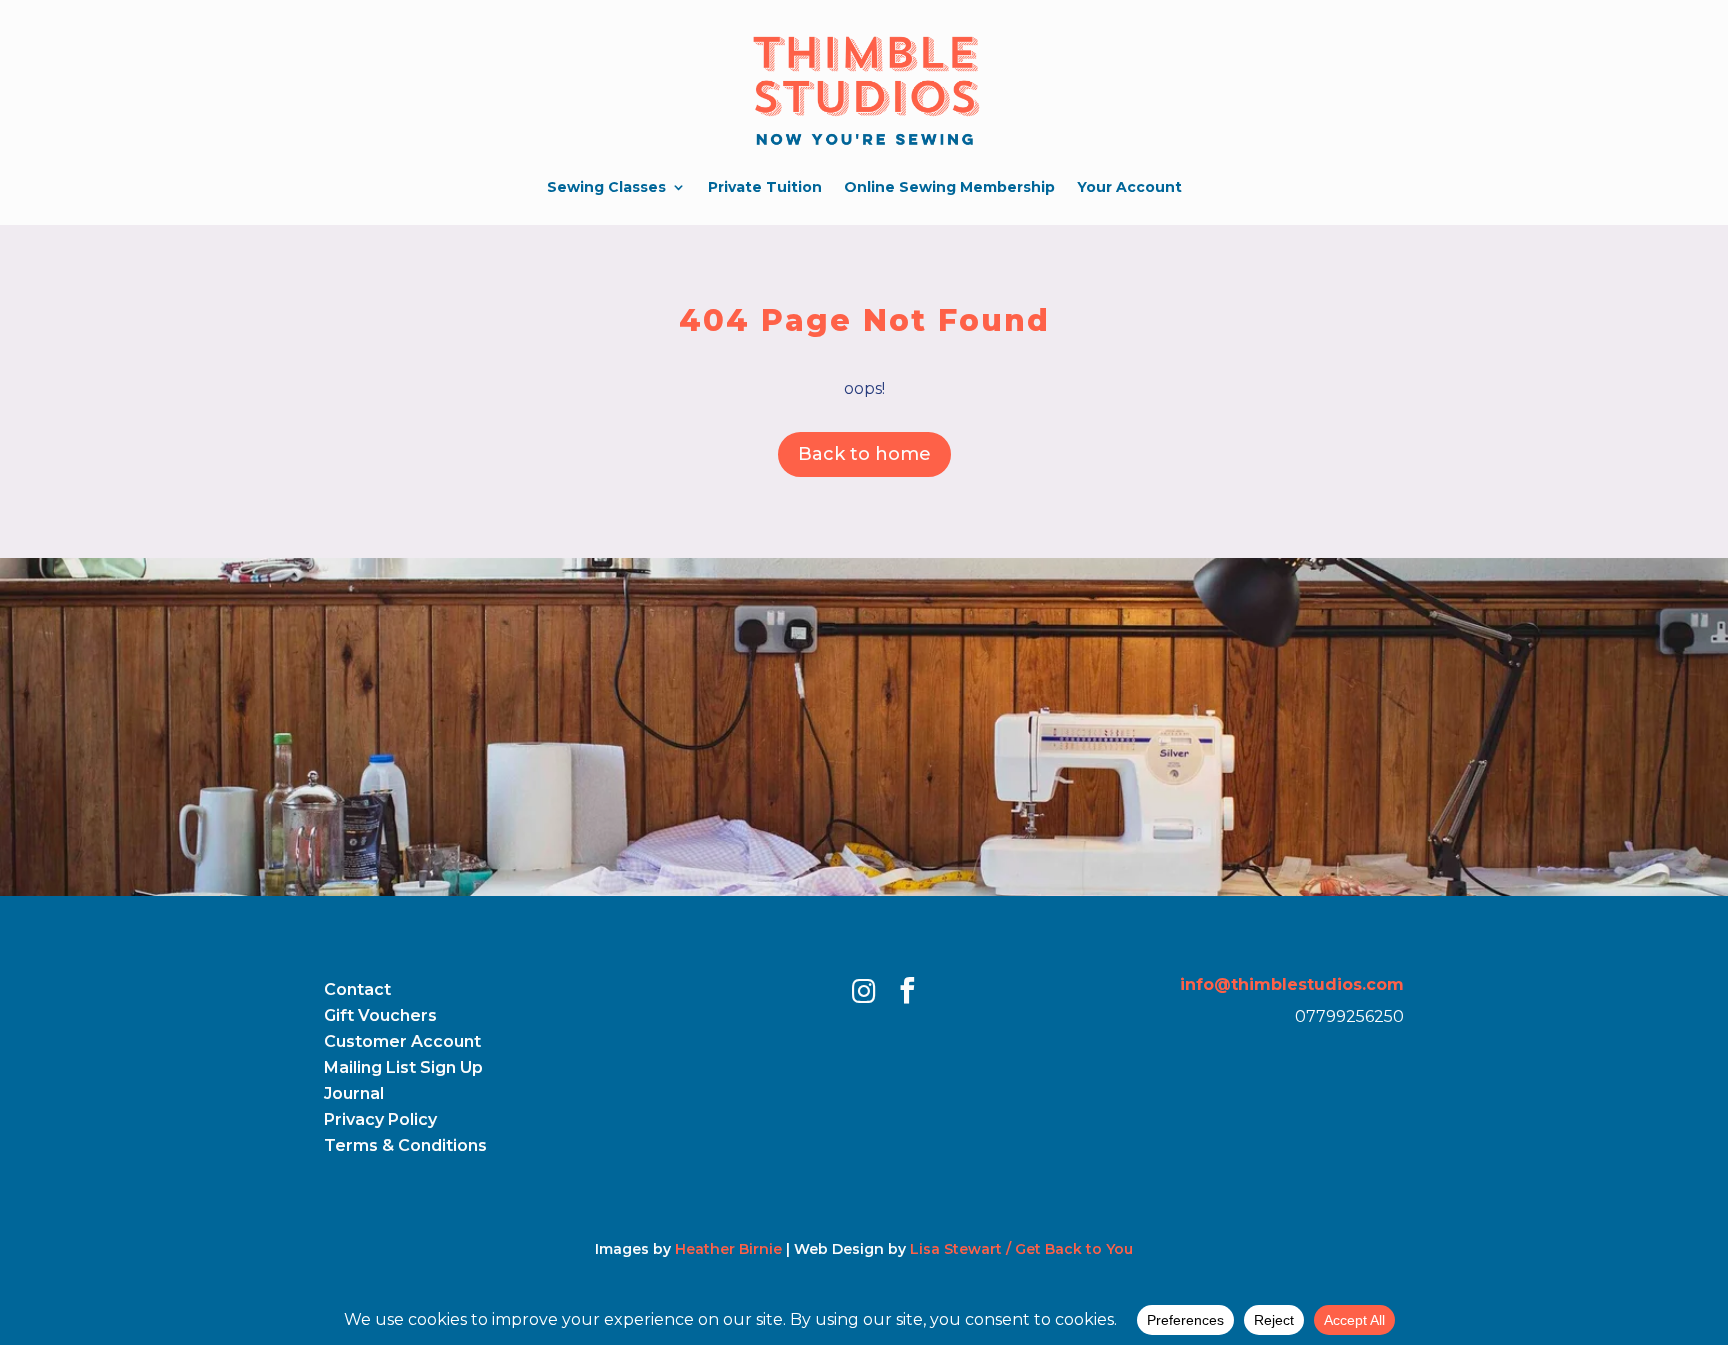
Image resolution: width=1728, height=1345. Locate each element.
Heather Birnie (728, 1249)
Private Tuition (765, 187)
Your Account (1129, 187)
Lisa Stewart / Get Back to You (1021, 1249)
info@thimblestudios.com (1292, 984)
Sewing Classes (606, 187)
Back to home (864, 454)
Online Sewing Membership (949, 187)
